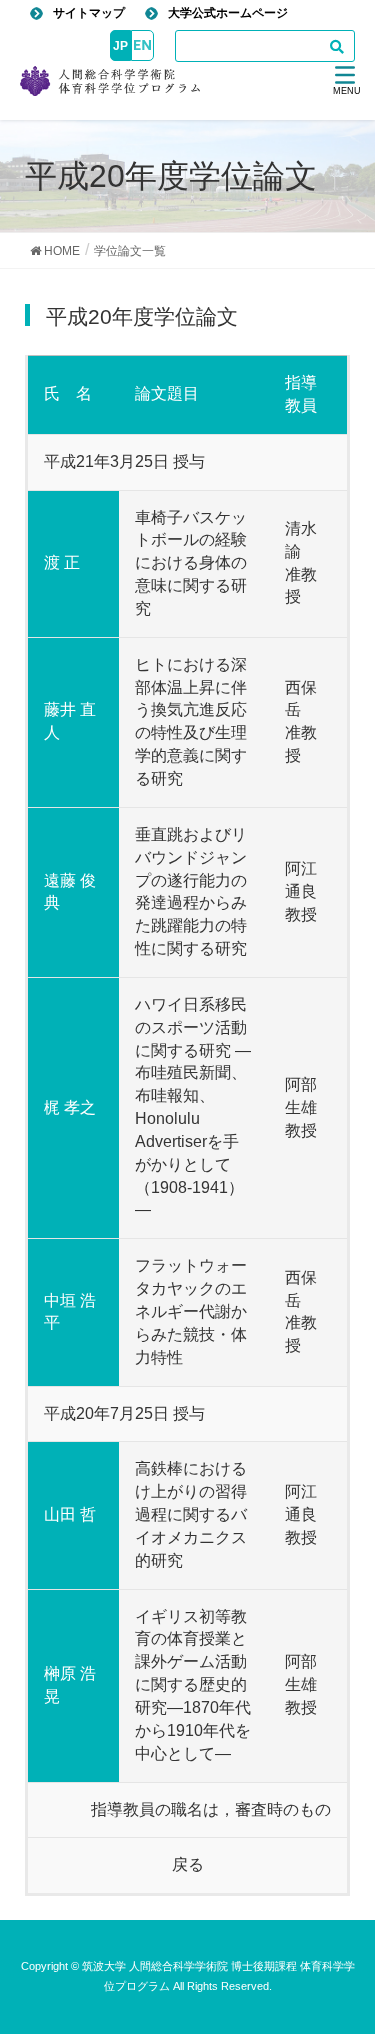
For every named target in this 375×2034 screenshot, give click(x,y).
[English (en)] (142, 45)
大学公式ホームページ (228, 13)
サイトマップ (89, 13)
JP (120, 46)
